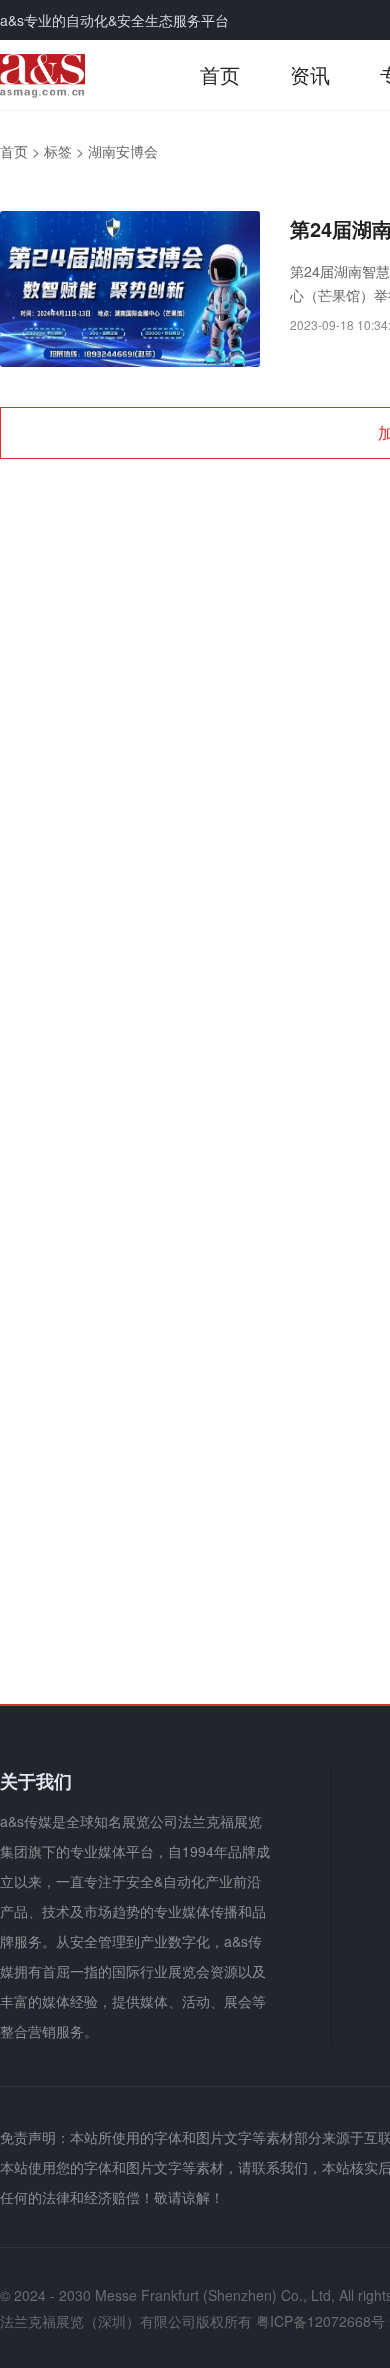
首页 (220, 74)
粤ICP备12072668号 (320, 2321)
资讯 (310, 74)
